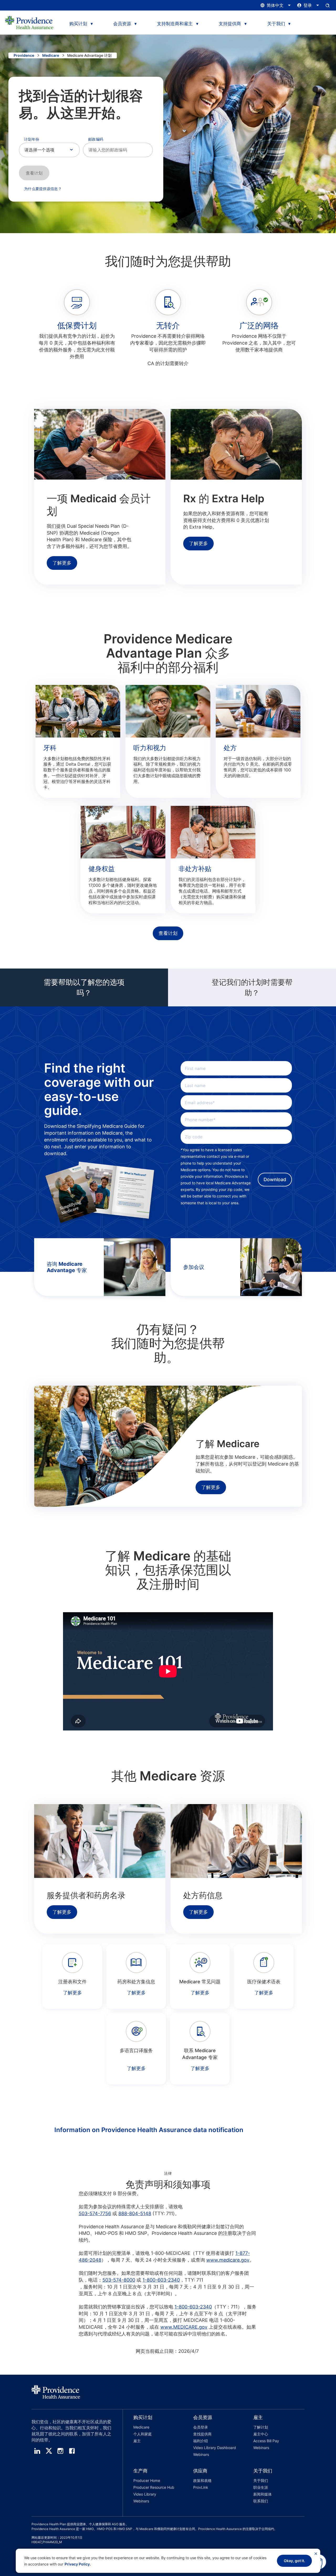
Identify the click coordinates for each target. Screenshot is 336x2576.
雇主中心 (261, 2434)
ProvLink (201, 2487)
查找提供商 (202, 2434)
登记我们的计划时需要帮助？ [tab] (252, 987)
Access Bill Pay (266, 2441)
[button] (153, 2437)
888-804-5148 (135, 2213)
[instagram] (60, 2451)
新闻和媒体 (262, 2494)
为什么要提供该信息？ (43, 189)
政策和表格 (202, 2480)
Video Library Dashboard (215, 2448)
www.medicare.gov (228, 2260)
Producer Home (147, 2480)
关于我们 (261, 2480)
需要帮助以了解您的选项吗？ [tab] (84, 987)
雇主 (137, 2441)
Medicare (51, 55)
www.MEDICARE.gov (184, 2327)
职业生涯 (261, 2487)
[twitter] (49, 2451)
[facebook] (72, 2451)
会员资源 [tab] (122, 24)
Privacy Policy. (78, 2564)
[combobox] (118, 150)
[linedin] (37, 2451)
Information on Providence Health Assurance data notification (149, 2130)
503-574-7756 (95, 2213)
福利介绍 (201, 2441)
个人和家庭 (143, 2434)
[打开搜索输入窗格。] (328, 5)
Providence (24, 55)
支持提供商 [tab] (230, 24)
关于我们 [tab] (276, 24)
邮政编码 (96, 139)
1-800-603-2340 (161, 2280)
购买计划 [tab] (78, 24)
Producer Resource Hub (154, 2487)
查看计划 (34, 173)
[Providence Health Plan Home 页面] (29, 23)
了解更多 (62, 563)
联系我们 (261, 2501)
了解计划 (261, 2427)
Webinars (201, 2454)
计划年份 (32, 139)
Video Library (145, 2494)
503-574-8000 (119, 2280)
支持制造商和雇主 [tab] (175, 24)
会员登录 (201, 2427)
